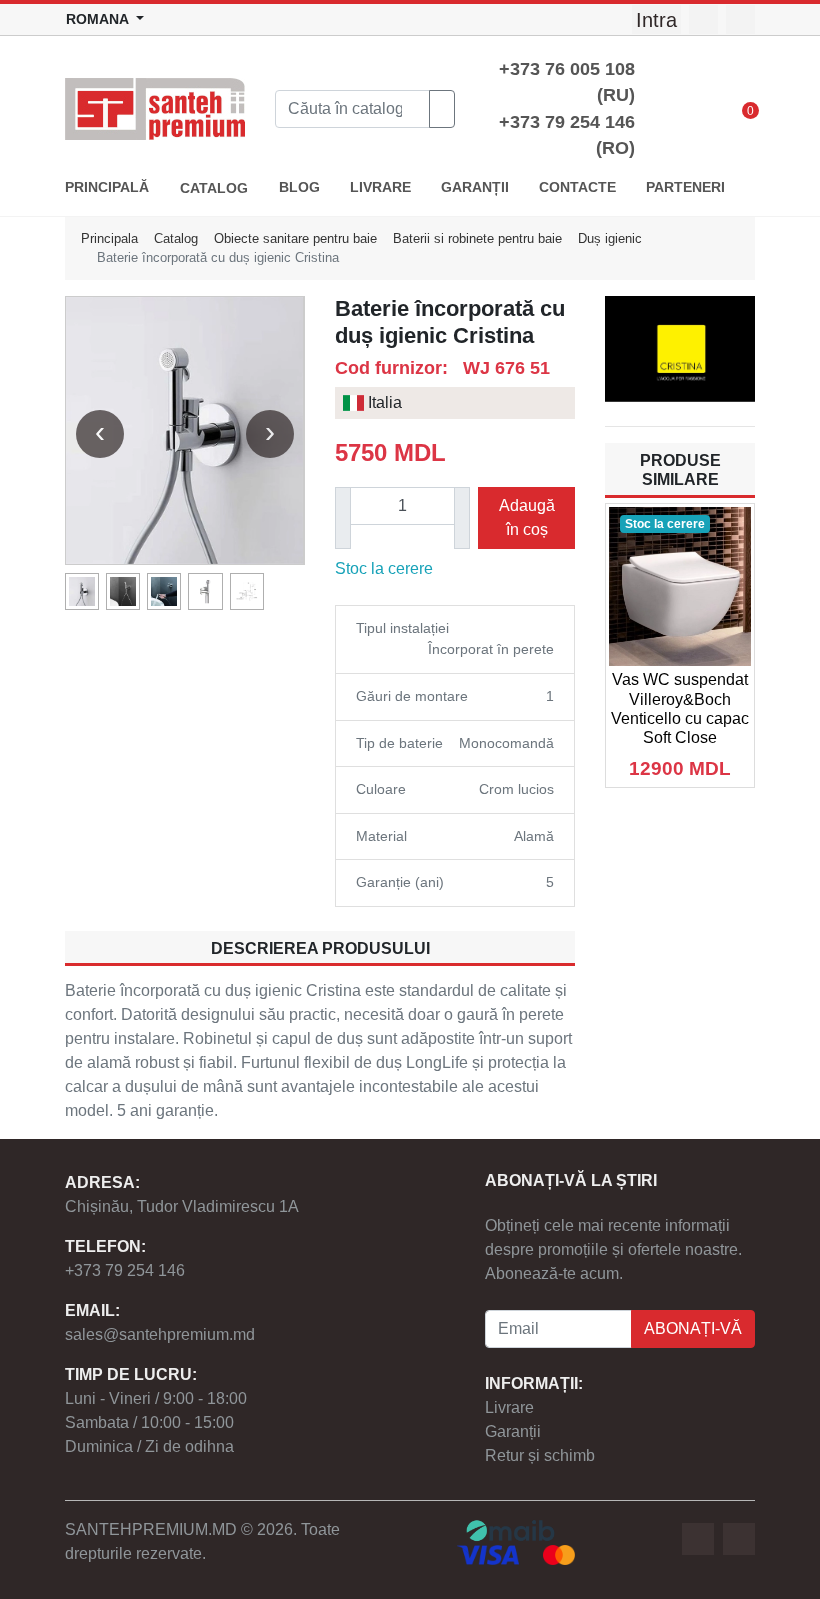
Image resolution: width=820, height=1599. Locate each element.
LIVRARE (380, 187)
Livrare (509, 1407)
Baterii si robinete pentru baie (477, 238)
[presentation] (100, 434)
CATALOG (214, 188)
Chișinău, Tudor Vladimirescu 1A (182, 1206)
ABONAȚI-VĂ (693, 1328)
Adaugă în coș (527, 517)
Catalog (176, 238)
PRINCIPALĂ (107, 187)
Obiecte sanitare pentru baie (295, 238)
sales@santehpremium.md (160, 1334)
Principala (109, 238)
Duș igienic (610, 238)
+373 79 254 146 (125, 1270)
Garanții (513, 1431)
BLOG (299, 187)
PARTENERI (685, 187)
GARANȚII (475, 187)
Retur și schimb (540, 1455)
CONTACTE (577, 187)
